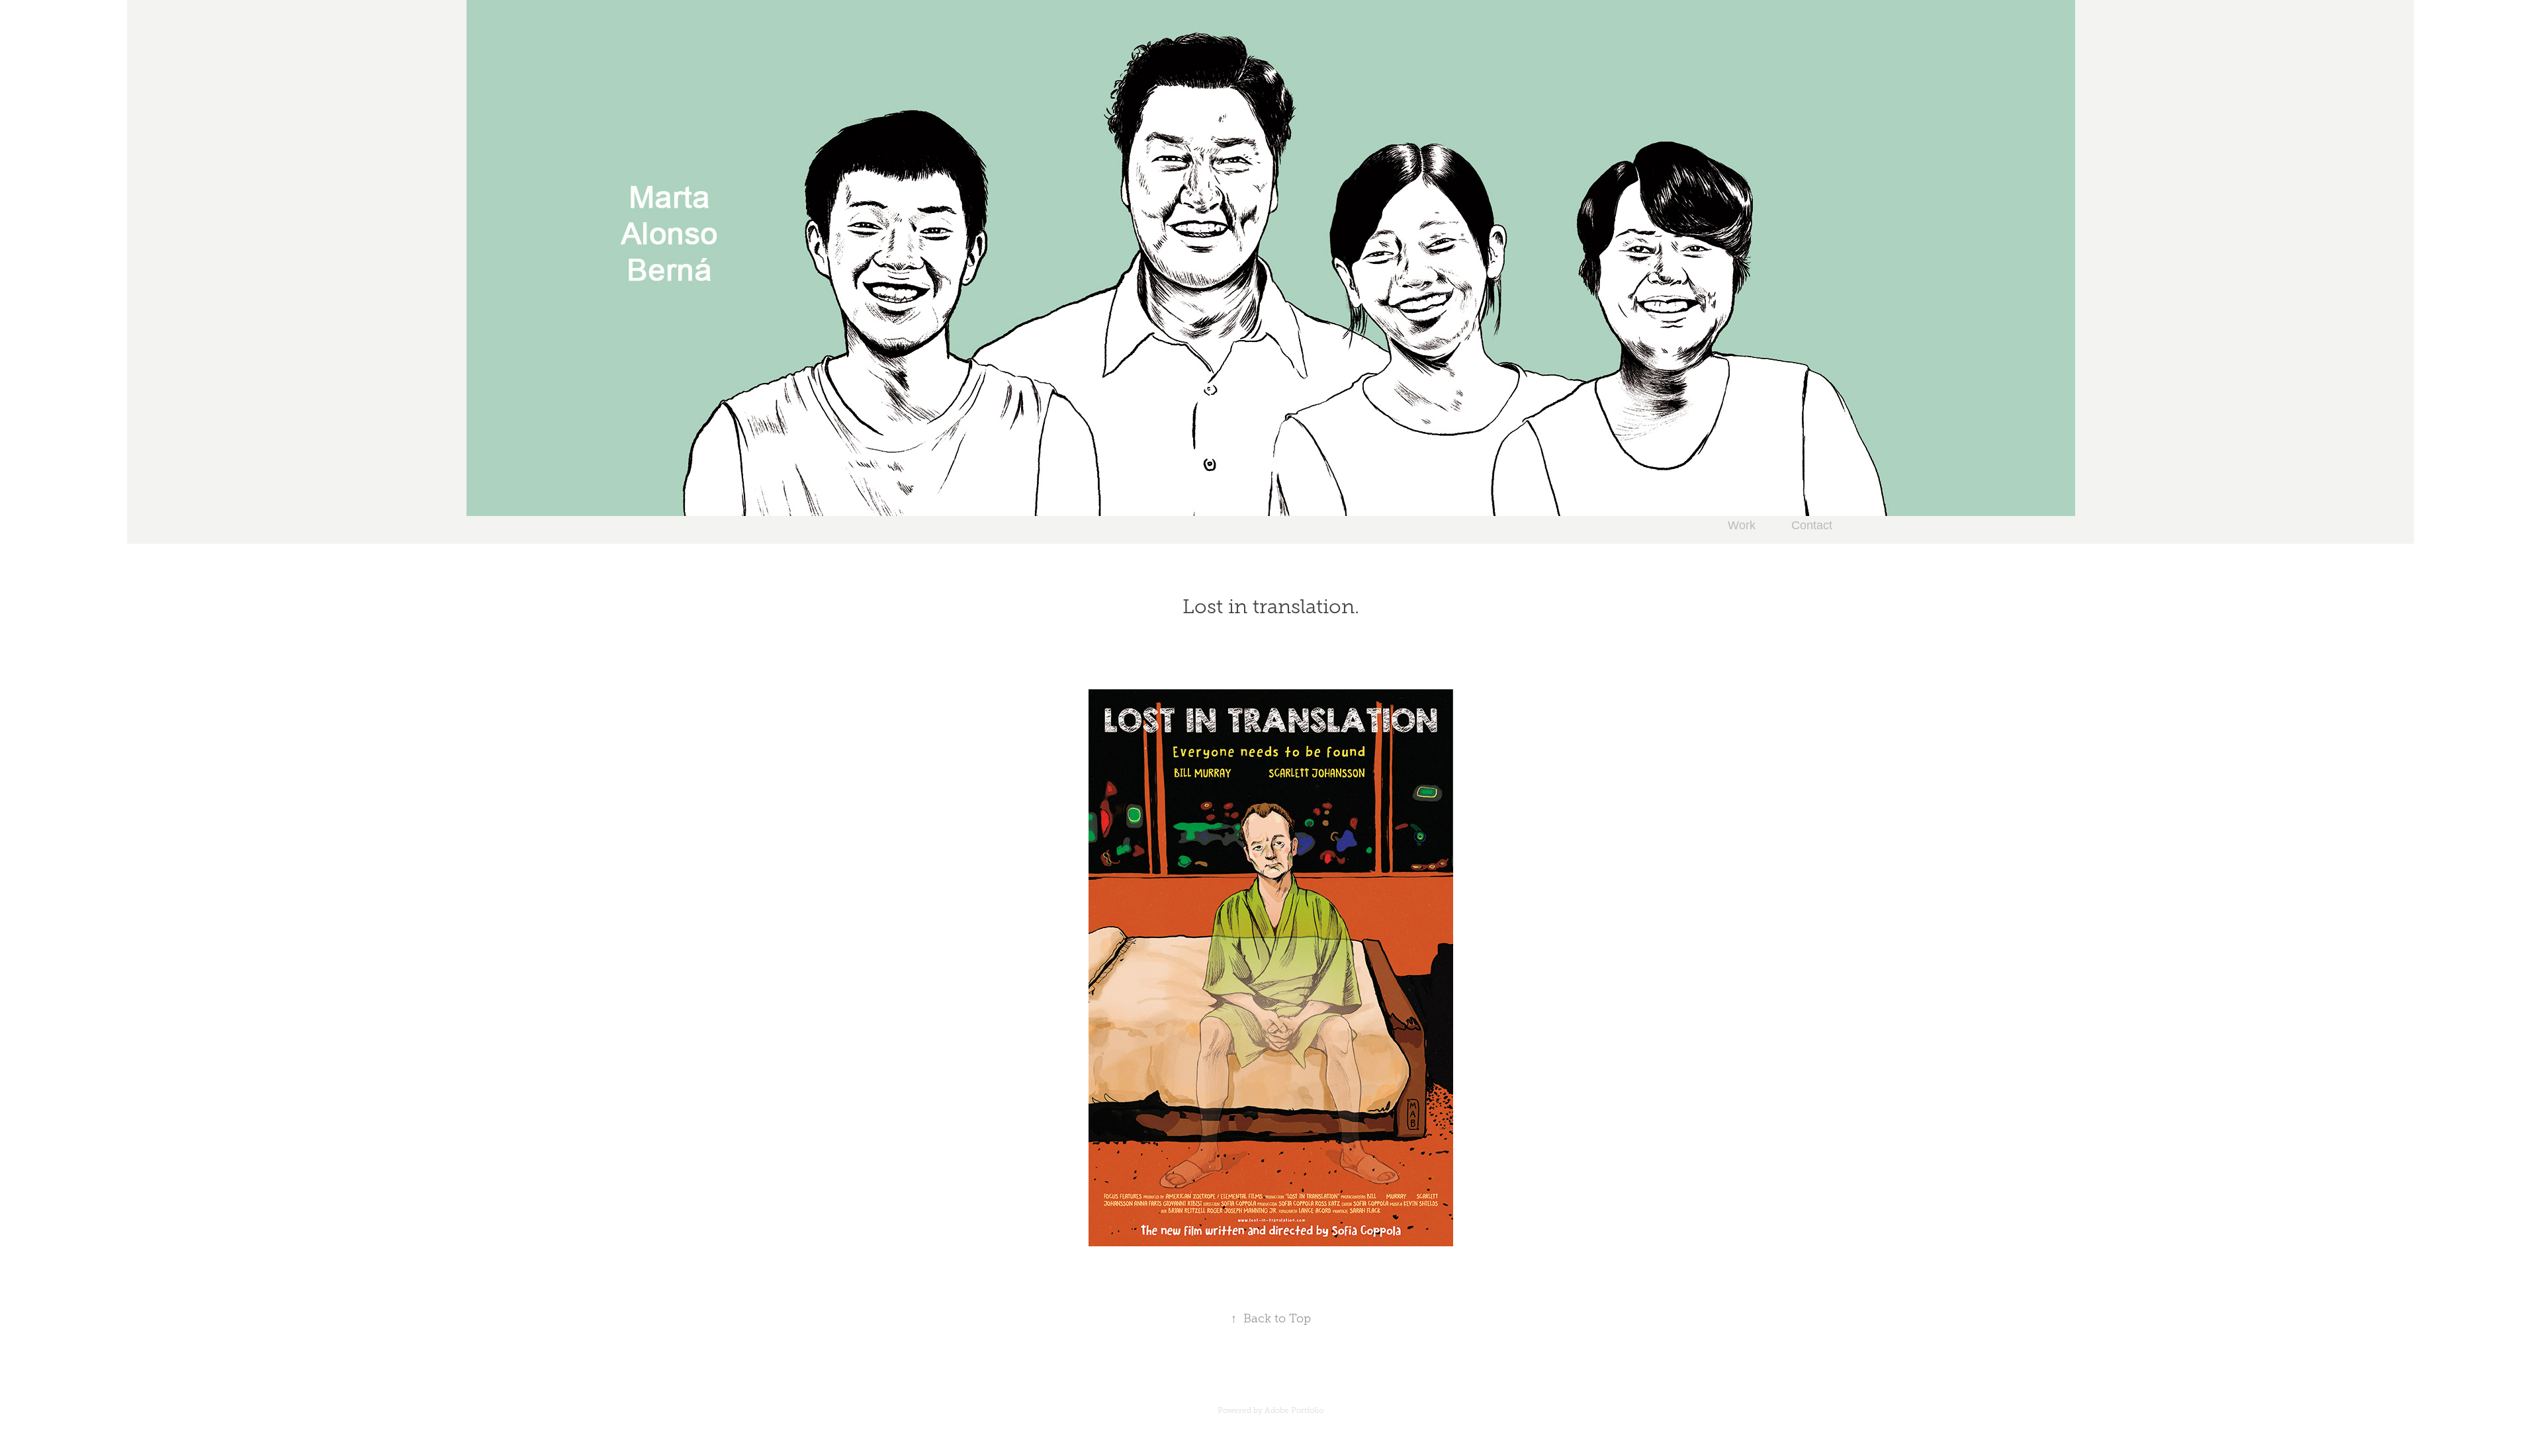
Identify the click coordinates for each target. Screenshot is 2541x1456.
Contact (1812, 525)
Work (1742, 525)
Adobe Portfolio (1294, 1410)
